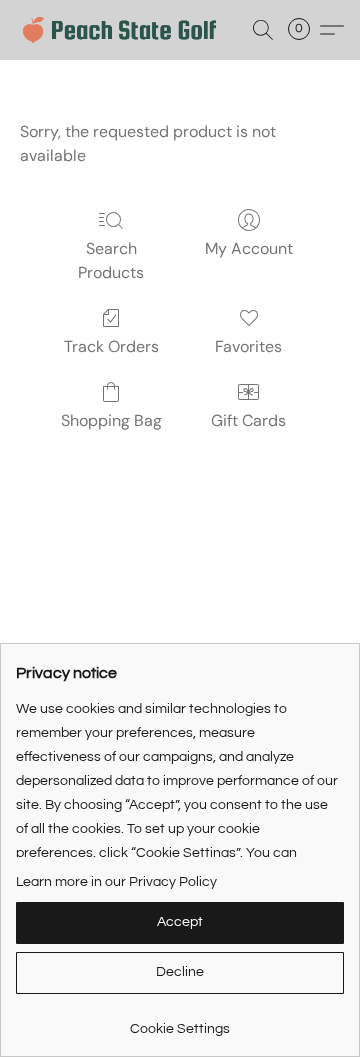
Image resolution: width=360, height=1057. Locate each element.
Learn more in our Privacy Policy (116, 882)
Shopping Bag (111, 420)
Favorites (248, 346)
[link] (180, 1021)
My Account (249, 248)
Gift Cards (248, 420)
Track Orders (111, 346)
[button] (125, 30)
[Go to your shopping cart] (305, 30)
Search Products (111, 260)
